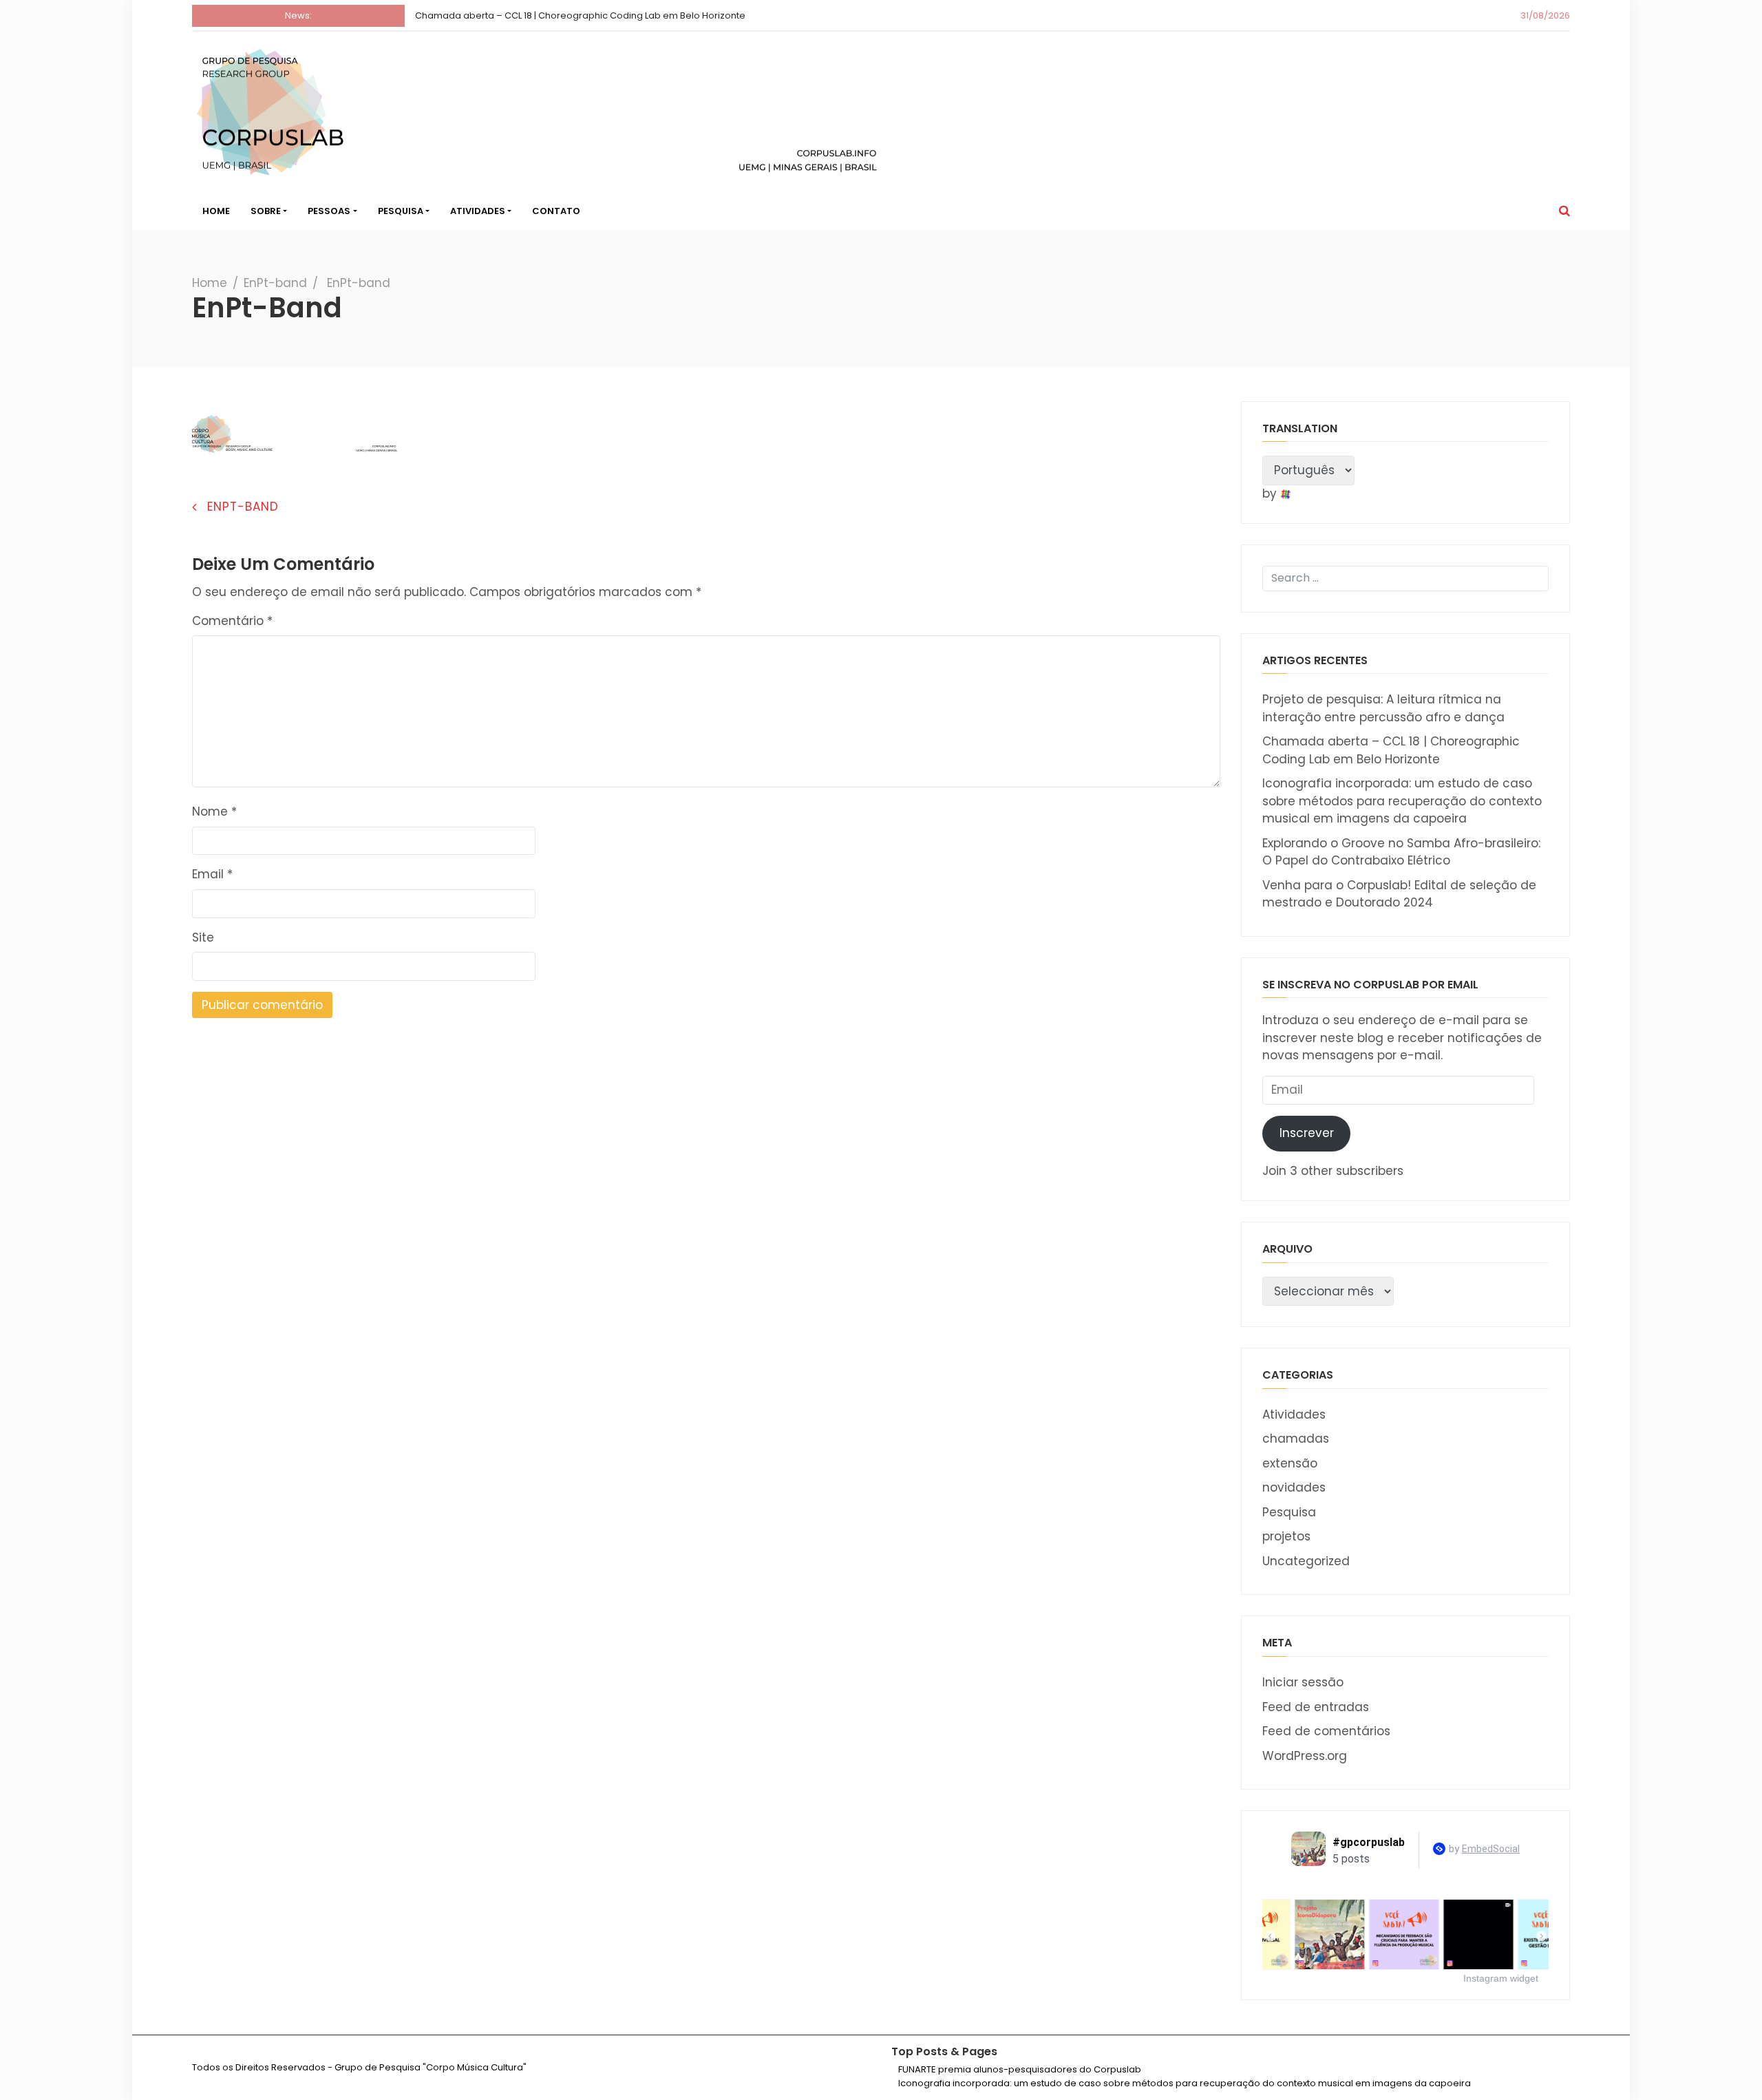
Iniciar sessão (1303, 1682)
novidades (1294, 1487)
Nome (214, 812)
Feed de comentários (1326, 1731)
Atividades (478, 211)
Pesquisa (401, 211)
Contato (556, 211)
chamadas (1296, 1439)
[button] (1564, 211)
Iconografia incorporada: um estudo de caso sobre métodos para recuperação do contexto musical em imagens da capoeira (1402, 801)
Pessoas (329, 211)
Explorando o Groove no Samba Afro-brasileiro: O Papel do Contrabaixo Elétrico (1401, 852)
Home (216, 211)
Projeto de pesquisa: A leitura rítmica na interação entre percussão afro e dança (1383, 708)
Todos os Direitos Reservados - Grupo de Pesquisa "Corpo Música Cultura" (359, 2067)
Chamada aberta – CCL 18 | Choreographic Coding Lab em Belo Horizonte (580, 15)
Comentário (232, 621)
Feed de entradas (1316, 1707)
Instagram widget (1501, 1978)
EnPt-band (275, 283)
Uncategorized (1306, 1561)
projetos (1286, 1536)
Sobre (266, 211)
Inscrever (1307, 1133)
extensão (1290, 1463)
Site (203, 937)
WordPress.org (1305, 1756)
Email (212, 874)
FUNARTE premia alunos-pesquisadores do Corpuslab (1020, 2069)
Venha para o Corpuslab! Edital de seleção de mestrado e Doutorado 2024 (1399, 894)
